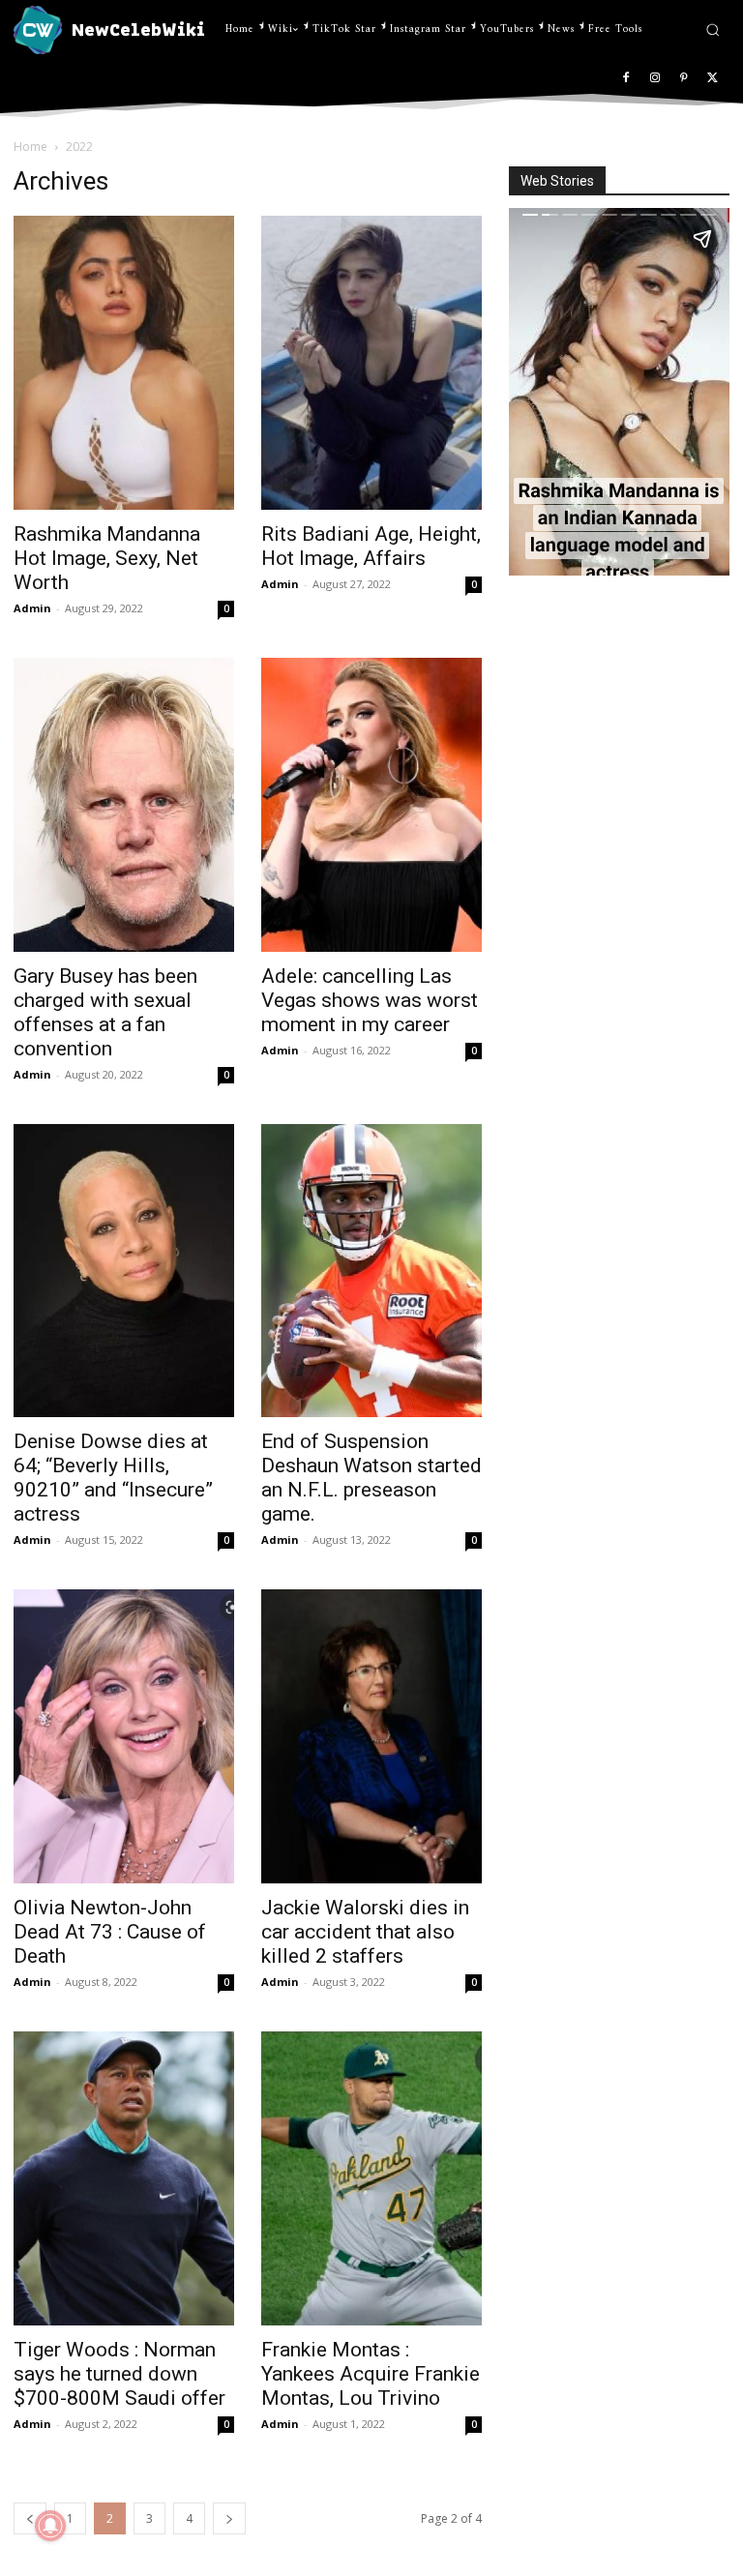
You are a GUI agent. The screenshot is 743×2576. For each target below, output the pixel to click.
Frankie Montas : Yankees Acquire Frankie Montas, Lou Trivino (371, 2374)
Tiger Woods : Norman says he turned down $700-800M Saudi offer (119, 2374)
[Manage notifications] (50, 2526)
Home (30, 147)
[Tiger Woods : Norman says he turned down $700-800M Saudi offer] (124, 2178)
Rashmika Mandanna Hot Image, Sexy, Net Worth (107, 558)
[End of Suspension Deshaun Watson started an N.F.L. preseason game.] (371, 1271)
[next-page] (229, 2518)
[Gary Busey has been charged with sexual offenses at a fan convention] (124, 805)
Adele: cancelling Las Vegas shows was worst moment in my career (370, 1000)
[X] (713, 79)
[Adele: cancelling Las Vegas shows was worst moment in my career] (371, 805)
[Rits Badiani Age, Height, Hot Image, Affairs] (371, 363)
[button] (713, 30)
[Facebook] (626, 79)
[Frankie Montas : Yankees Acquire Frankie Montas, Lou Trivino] (371, 2178)
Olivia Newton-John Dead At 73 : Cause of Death (110, 1932)
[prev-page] (30, 2518)
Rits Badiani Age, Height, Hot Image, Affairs (371, 546)
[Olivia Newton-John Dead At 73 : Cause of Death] (124, 1736)
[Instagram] (655, 79)
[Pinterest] (684, 79)
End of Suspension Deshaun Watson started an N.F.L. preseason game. (371, 1478)
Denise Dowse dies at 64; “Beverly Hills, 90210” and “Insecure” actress (113, 1478)
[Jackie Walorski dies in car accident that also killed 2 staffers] (371, 1736)
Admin (32, 608)
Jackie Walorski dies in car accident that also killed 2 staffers (365, 1932)
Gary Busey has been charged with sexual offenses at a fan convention (105, 1012)
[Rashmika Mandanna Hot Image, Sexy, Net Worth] (124, 363)
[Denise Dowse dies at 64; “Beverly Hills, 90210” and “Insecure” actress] (124, 1271)
